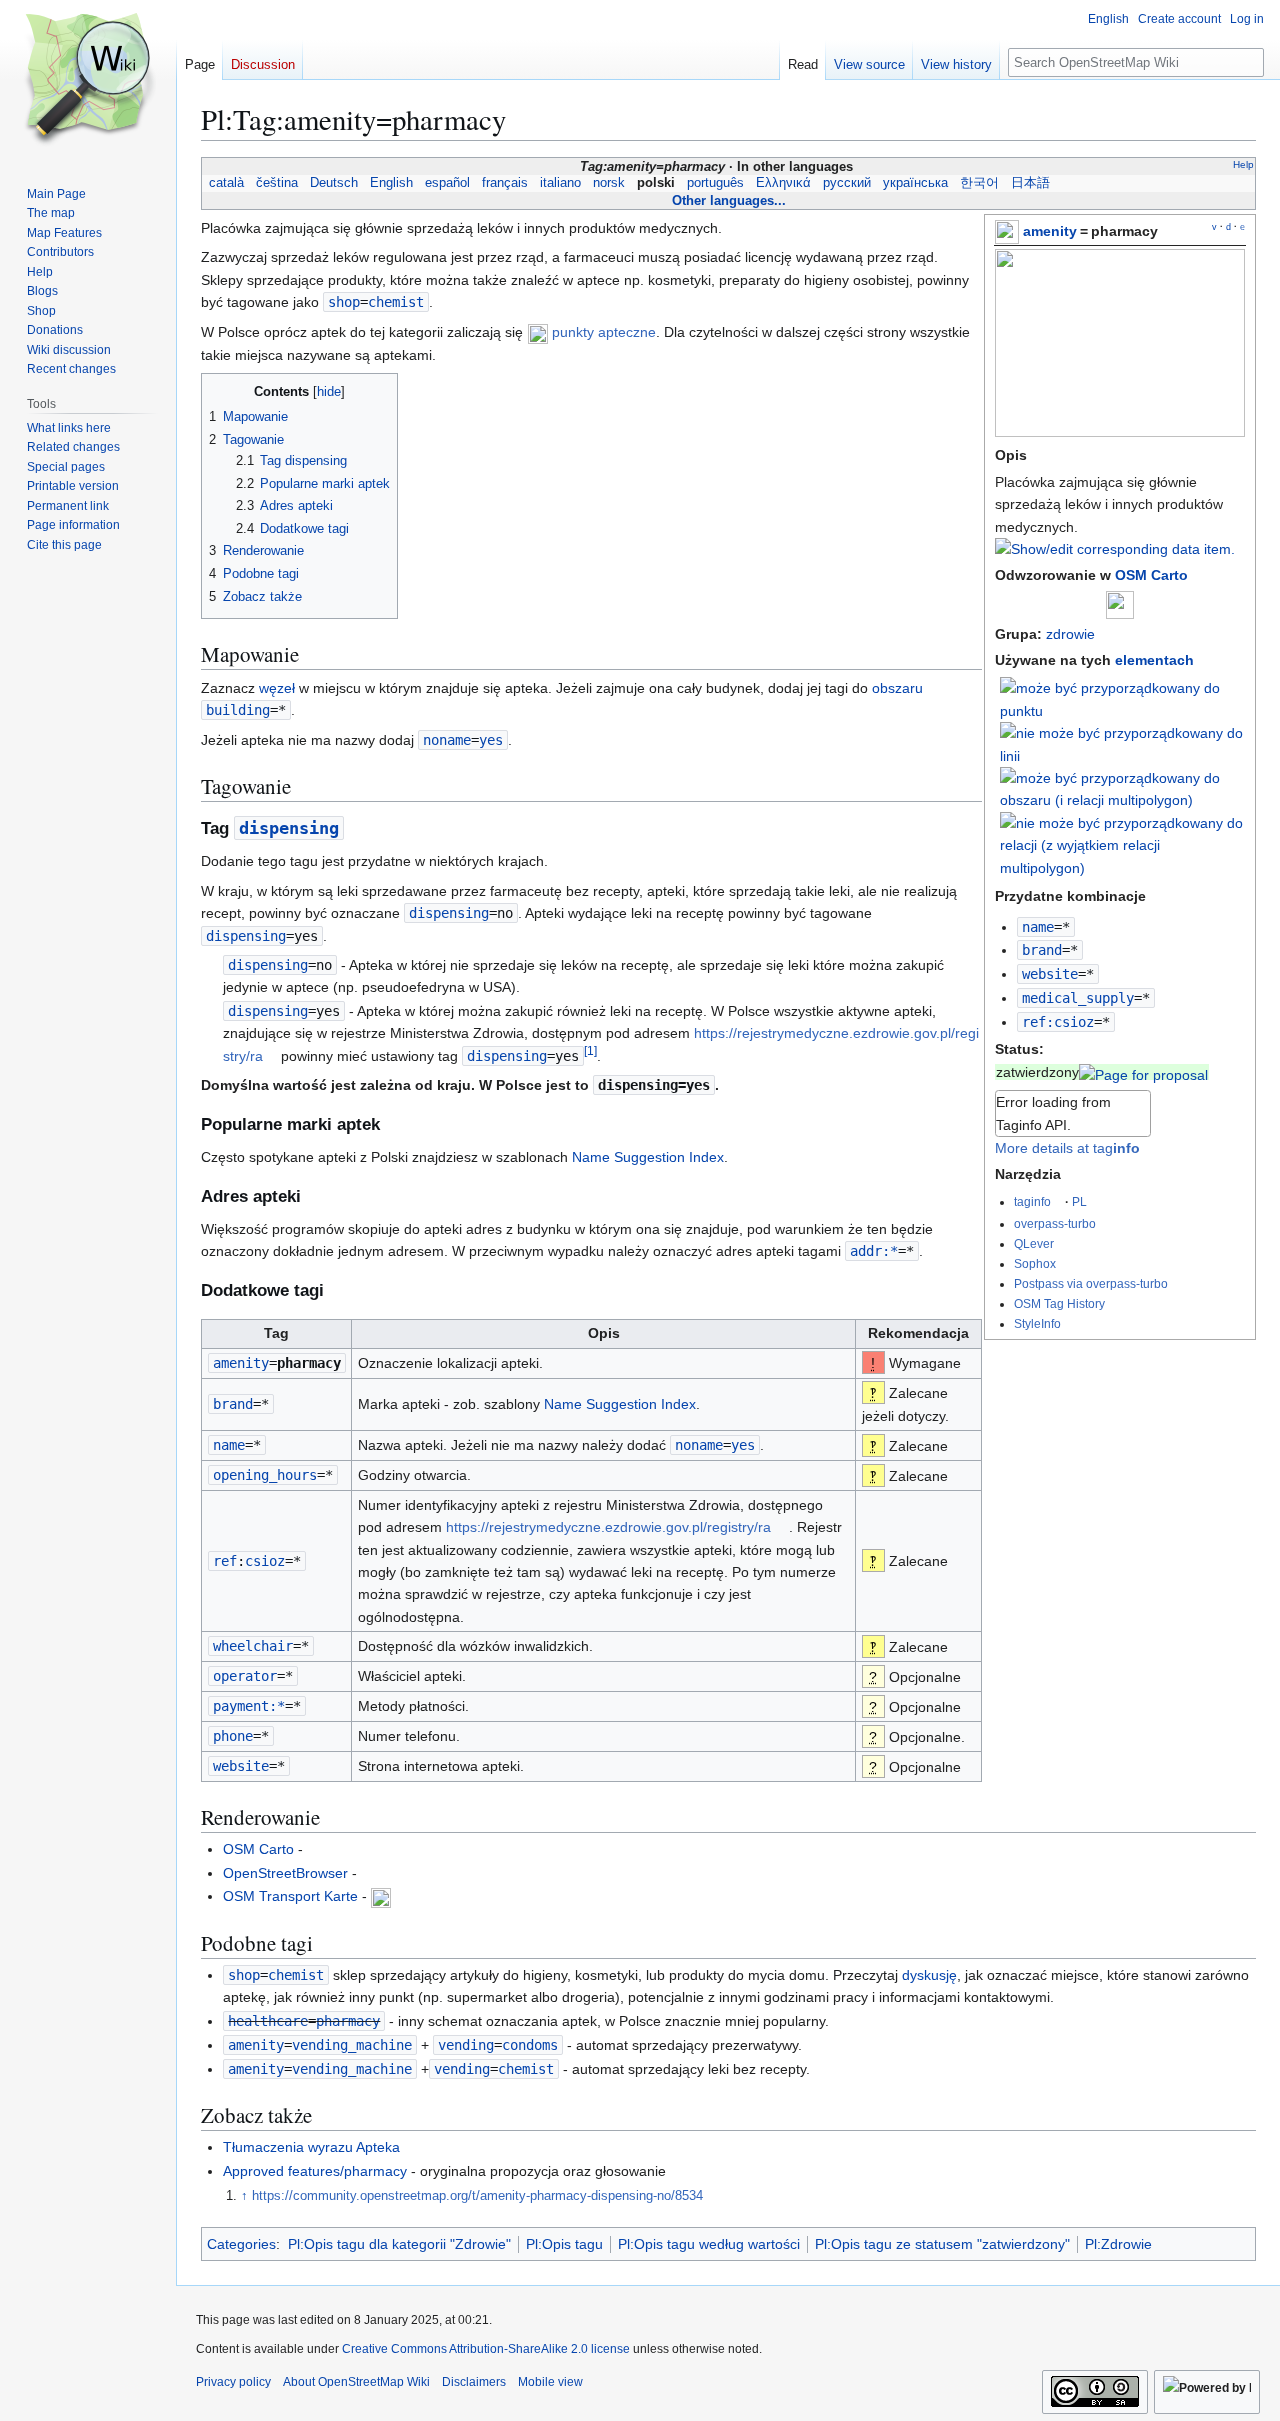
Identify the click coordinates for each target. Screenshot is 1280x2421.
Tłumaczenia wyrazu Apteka (311, 2147)
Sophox (1035, 1263)
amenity (1050, 231)
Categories (241, 2244)
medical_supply (1078, 998)
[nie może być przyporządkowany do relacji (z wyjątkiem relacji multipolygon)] (1123, 844)
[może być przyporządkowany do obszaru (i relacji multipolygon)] (1123, 788)
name (1038, 927)
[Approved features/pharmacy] (1143, 1072)
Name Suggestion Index (648, 1157)
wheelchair (253, 1646)
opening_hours (265, 1475)
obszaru (897, 688)
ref (225, 1561)
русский (847, 183)
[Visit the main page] (88, 80)
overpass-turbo (1055, 1223)
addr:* (874, 1251)
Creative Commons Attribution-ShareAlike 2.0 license (486, 2349)
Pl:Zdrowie (1118, 2244)
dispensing (289, 828)
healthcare (268, 2021)
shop (344, 302)
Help (1243, 164)
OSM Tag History (1059, 1303)
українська (915, 183)
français (505, 183)
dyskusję (929, 1975)
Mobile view (550, 2382)
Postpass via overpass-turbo (1091, 1283)
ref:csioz (1058, 1022)
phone (233, 1736)
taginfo (1032, 1201)
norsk (609, 183)
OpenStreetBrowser (285, 1873)
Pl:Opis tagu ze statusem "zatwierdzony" (942, 2244)
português (715, 183)
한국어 (979, 183)
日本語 (1030, 183)
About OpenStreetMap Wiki (356, 2382)
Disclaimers (474, 2382)
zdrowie (1070, 634)
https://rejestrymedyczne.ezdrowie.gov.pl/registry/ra (608, 1527)
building (238, 710)
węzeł (277, 688)
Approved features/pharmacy (315, 2171)
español (447, 183)
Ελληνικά (783, 183)
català (226, 183)
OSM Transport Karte (290, 1896)
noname (447, 740)
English (391, 183)
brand (1042, 950)
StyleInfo (1037, 1323)
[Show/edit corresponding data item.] (1115, 549)
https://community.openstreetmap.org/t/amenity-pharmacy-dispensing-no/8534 (477, 2196)
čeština (277, 183)
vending (466, 2045)
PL (1079, 1201)
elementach (1154, 660)
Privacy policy (233, 2382)
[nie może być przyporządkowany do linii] (1123, 743)
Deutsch (334, 183)
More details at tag (1067, 1148)
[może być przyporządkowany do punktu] (1123, 699)
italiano (560, 183)
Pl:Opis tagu (564, 2244)
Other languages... (729, 200)
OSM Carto (1151, 575)
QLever (1034, 1243)
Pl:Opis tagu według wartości (709, 2244)
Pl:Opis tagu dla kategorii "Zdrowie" (399, 2244)
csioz (265, 1561)
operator (245, 1676)
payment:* (249, 1706)
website (1050, 974)
